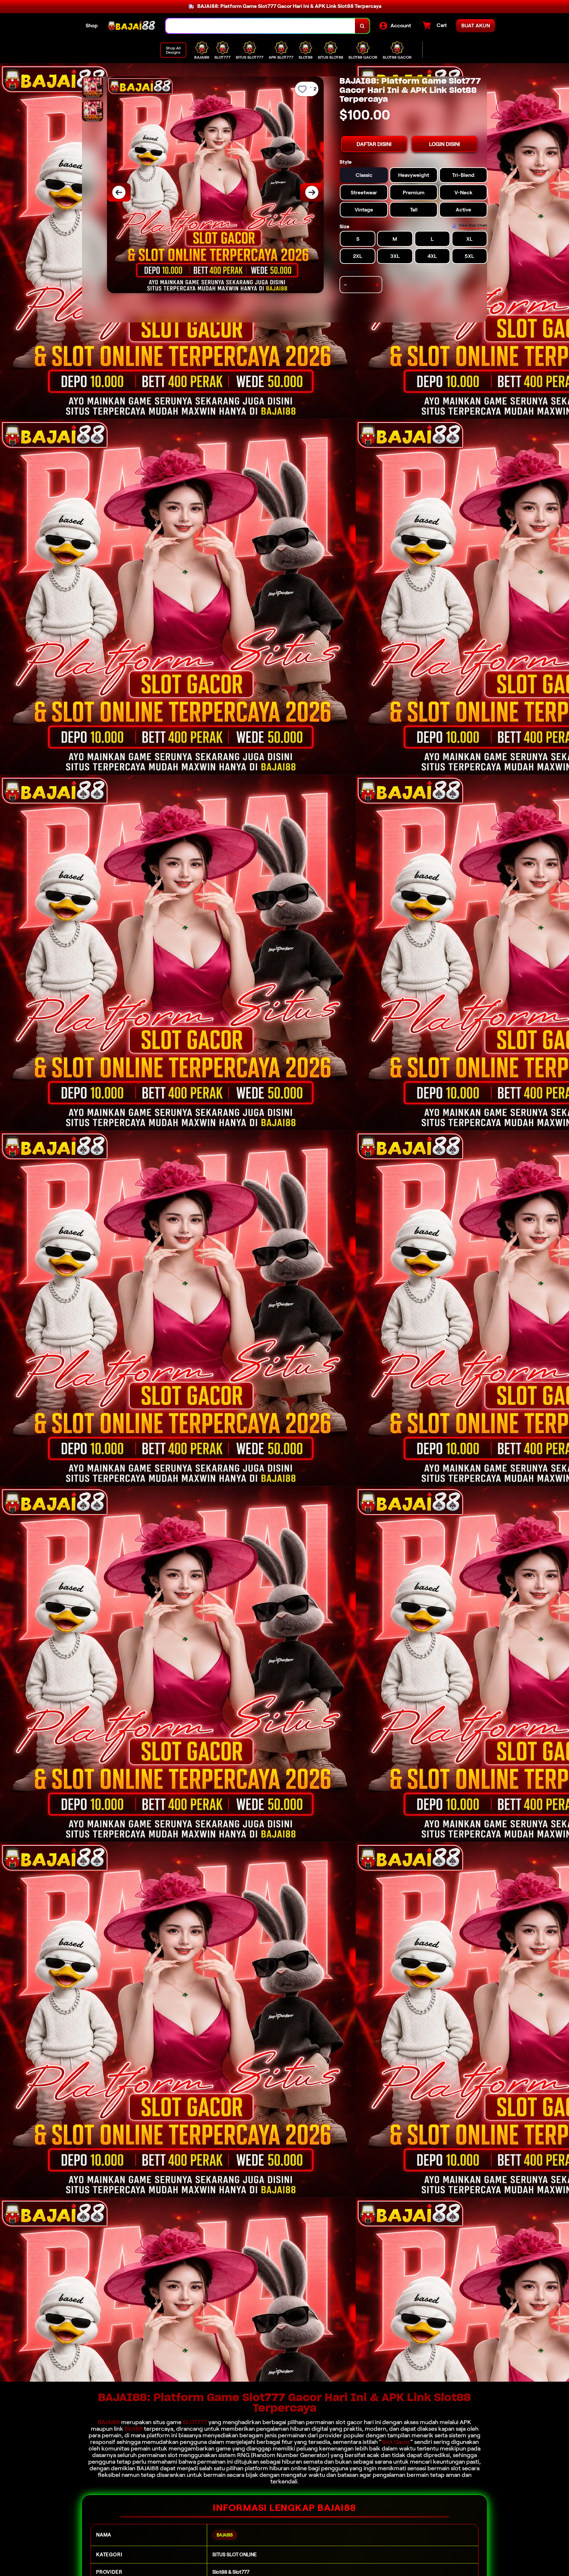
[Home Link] (132, 26)
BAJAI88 (109, 2422)
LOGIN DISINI (445, 144)
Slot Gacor (396, 2442)
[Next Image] (312, 192)
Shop (92, 26)
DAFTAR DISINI (374, 144)
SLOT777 (195, 2422)
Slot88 (134, 2429)
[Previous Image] (119, 192)
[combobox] (260, 26)
